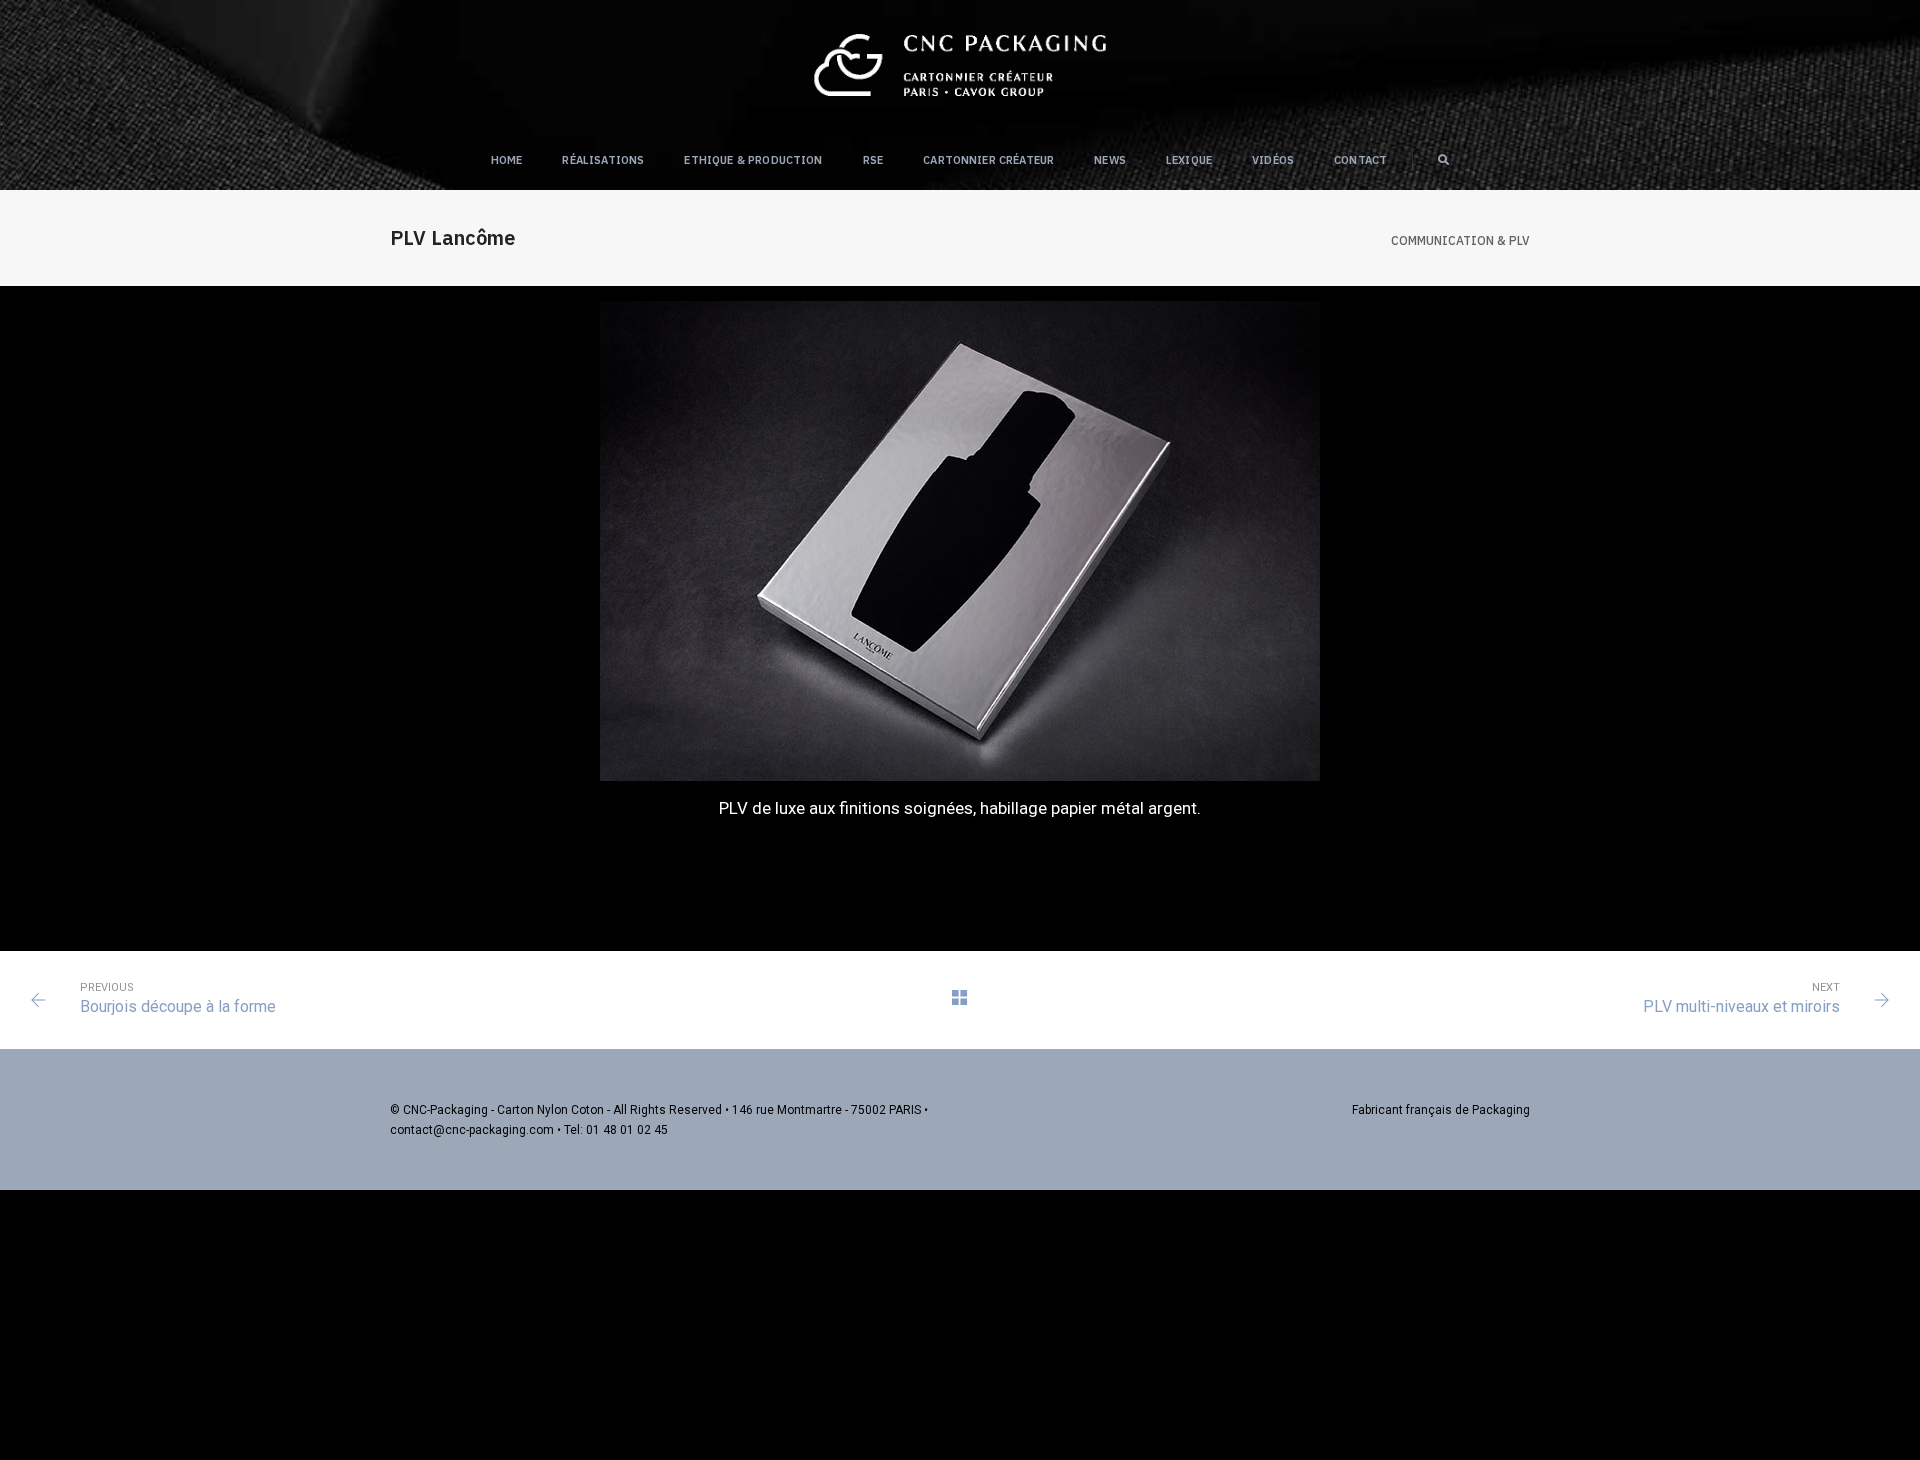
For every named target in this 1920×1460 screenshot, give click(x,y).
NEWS (1110, 160)
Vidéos (1273, 160)
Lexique (1189, 160)
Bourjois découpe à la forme (178, 1006)
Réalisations (603, 160)
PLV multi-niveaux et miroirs (1741, 1006)
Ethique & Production (753, 160)
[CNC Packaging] (960, 63)
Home (507, 160)
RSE (873, 160)
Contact (1360, 160)
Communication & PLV (1460, 240)
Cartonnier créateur (988, 160)
